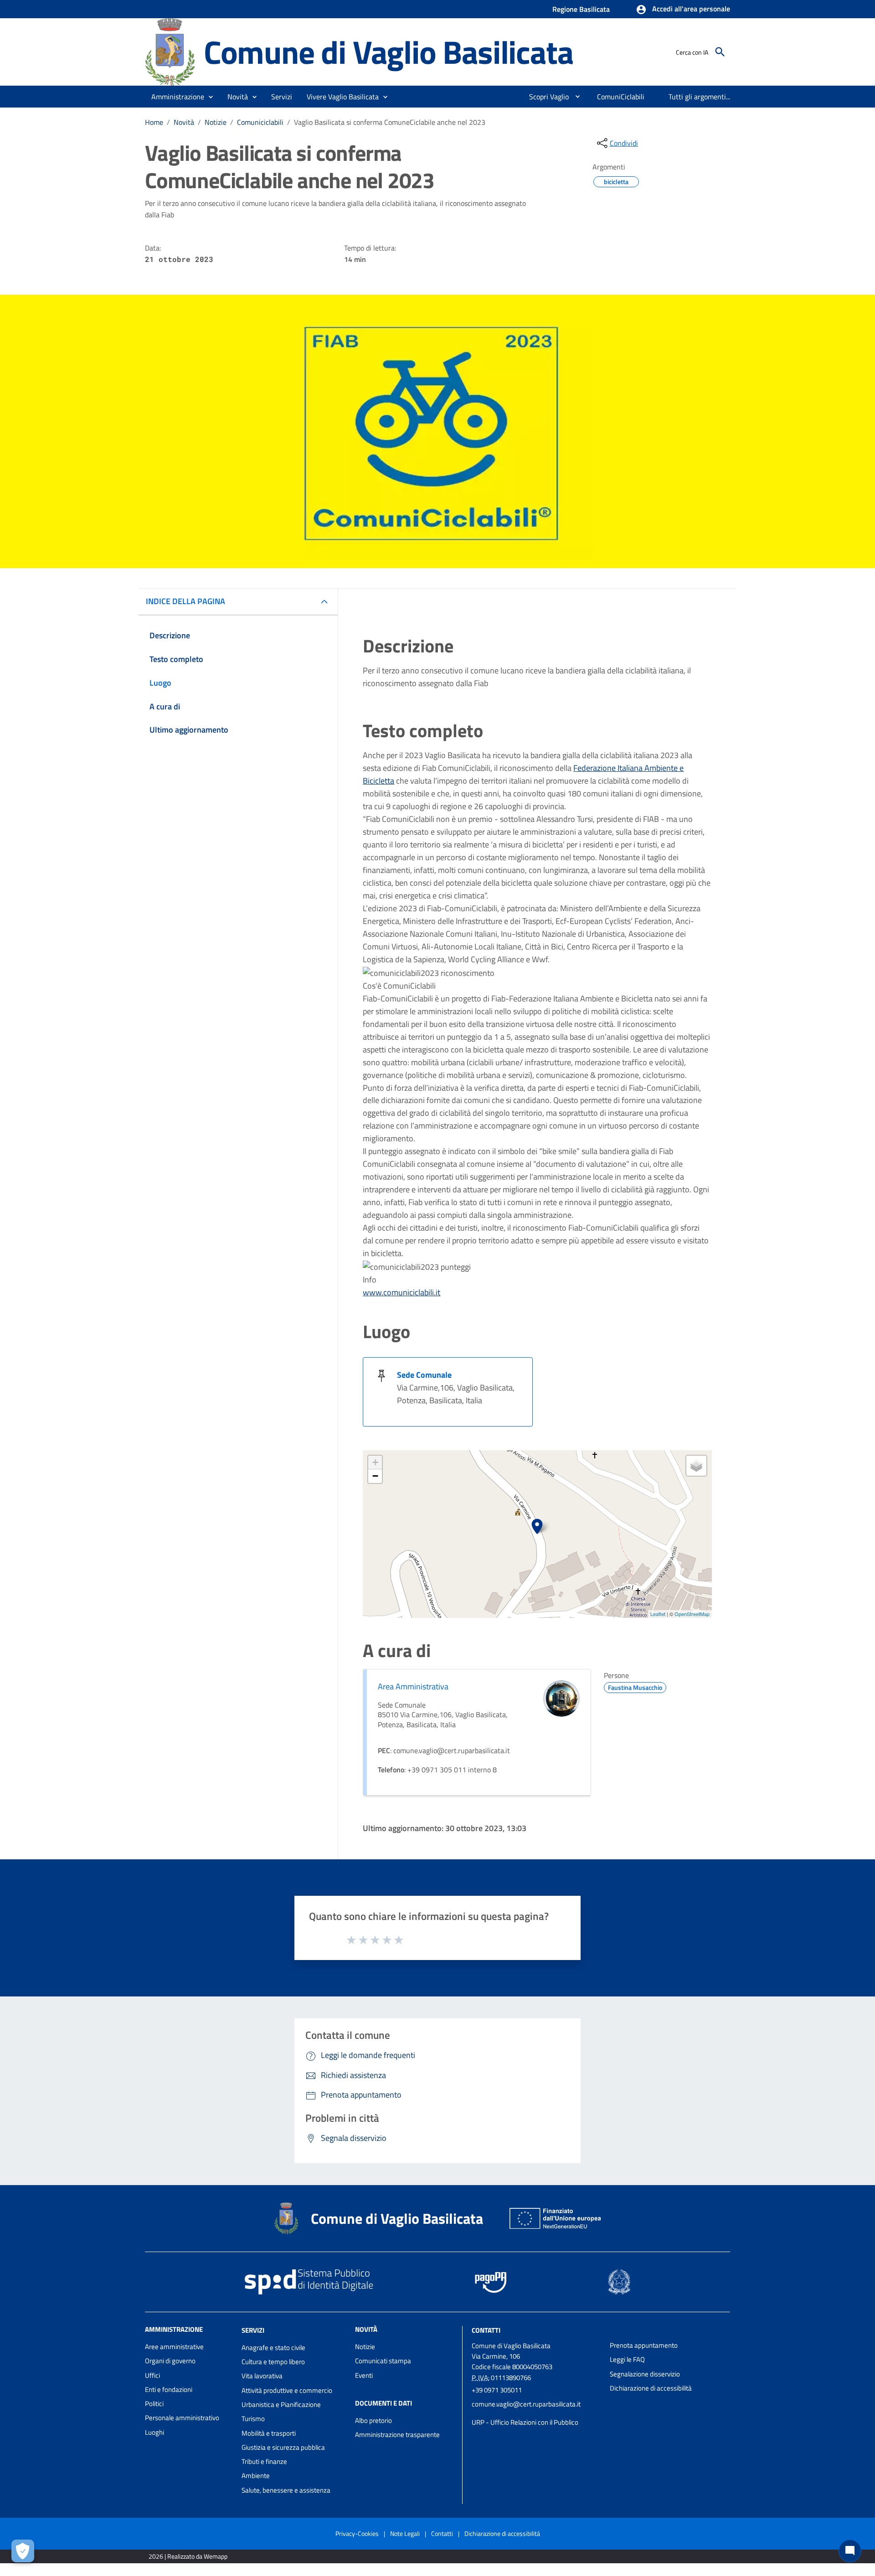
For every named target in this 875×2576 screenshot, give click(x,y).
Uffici (152, 2375)
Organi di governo (170, 2361)
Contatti (486, 2330)
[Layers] (696, 1466)
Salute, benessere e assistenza (286, 2490)
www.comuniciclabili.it (401, 1292)
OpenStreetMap (692, 1614)
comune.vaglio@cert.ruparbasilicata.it (526, 2404)
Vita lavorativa (262, 2376)
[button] (683, 10)
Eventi (364, 2375)
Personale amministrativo (182, 2418)
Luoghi (154, 2432)
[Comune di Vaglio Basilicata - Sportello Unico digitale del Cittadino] (170, 51)
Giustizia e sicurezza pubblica (283, 2447)
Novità (184, 122)
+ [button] (375, 1462)
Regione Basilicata (581, 9)
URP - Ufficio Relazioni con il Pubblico (525, 2422)
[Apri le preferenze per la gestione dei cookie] (23, 2551)
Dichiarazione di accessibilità (651, 2388)
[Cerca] (720, 52)
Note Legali (405, 2533)
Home (154, 122)
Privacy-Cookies (357, 2533)
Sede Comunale (424, 1375)
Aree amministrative (174, 2347)
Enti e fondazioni (169, 2389)
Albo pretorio (373, 2420)
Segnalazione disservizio (645, 2374)
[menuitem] (545, 97)
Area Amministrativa (413, 1686)
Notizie (216, 122)
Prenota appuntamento (644, 2345)
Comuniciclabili (260, 122)
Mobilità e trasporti (269, 2433)
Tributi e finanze (264, 2461)
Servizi (253, 2330)
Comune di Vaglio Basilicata (389, 52)
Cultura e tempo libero (273, 2362)
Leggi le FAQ (627, 2359)
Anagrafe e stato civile (273, 2348)
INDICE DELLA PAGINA (185, 601)
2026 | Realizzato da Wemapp (188, 2556)
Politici (154, 2404)
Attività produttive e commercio (287, 2390)
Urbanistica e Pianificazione (281, 2404)
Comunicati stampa (383, 2361)
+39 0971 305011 (497, 2390)
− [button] (375, 1476)
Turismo (253, 2419)
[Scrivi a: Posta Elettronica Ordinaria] (536, 2413)
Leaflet (658, 1614)
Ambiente (256, 2476)
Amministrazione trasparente (397, 2435)
